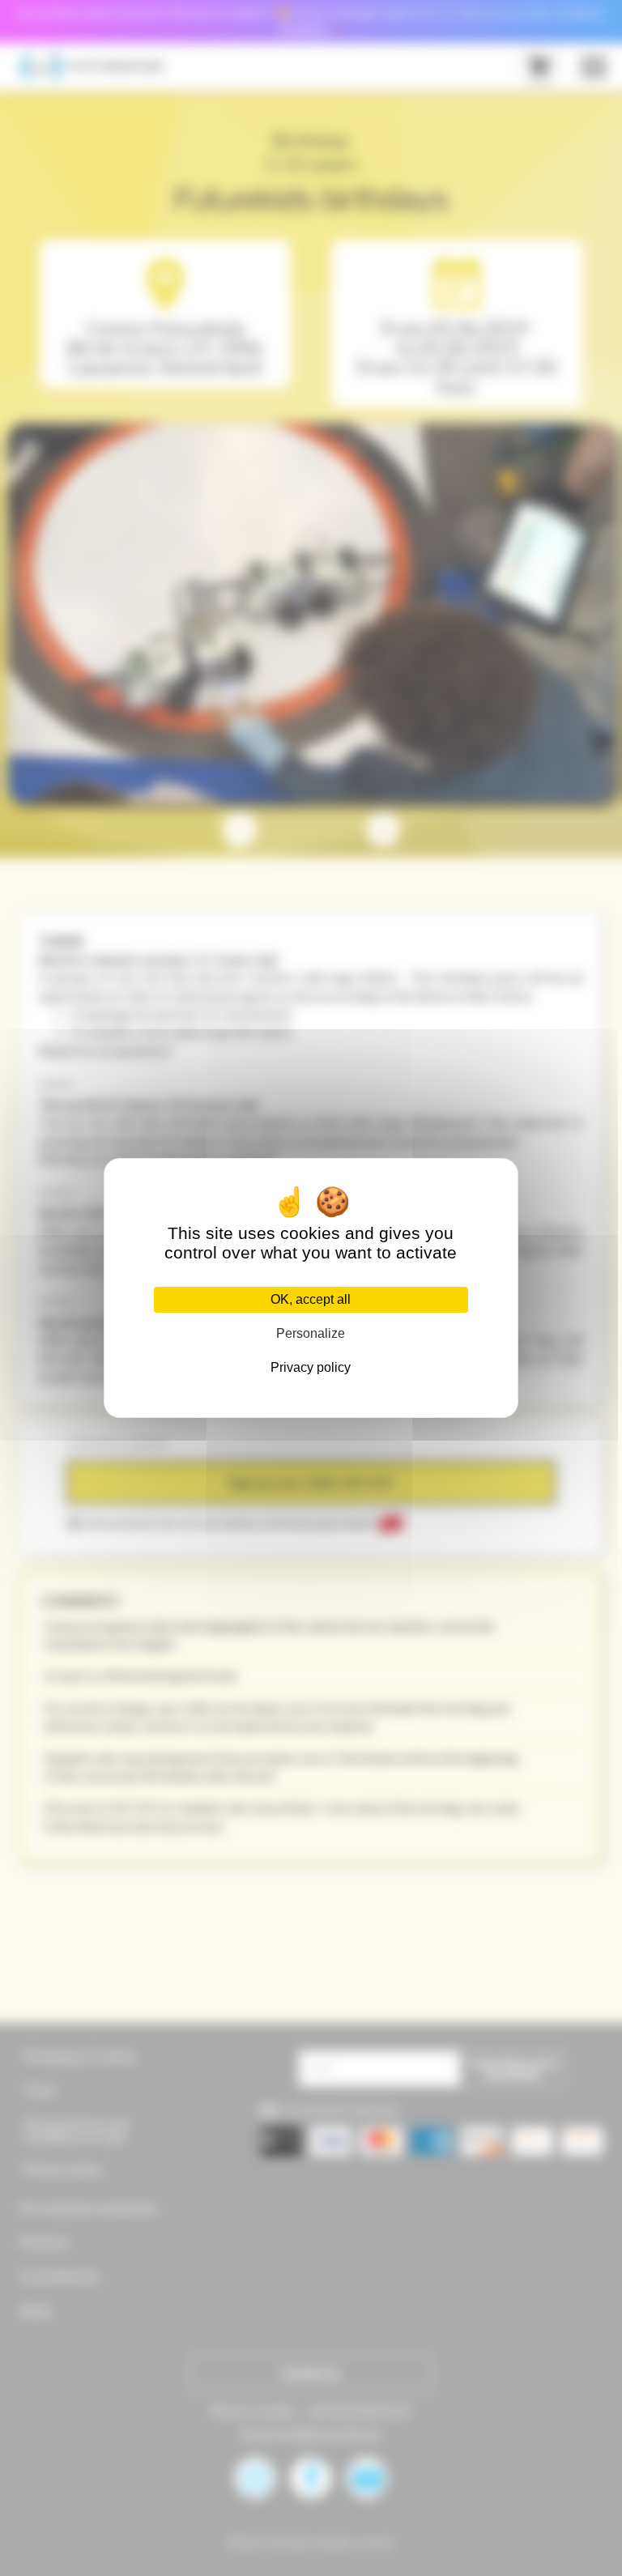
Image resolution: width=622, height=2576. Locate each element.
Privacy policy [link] (311, 1367)
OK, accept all (311, 1299)
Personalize (311, 1333)
